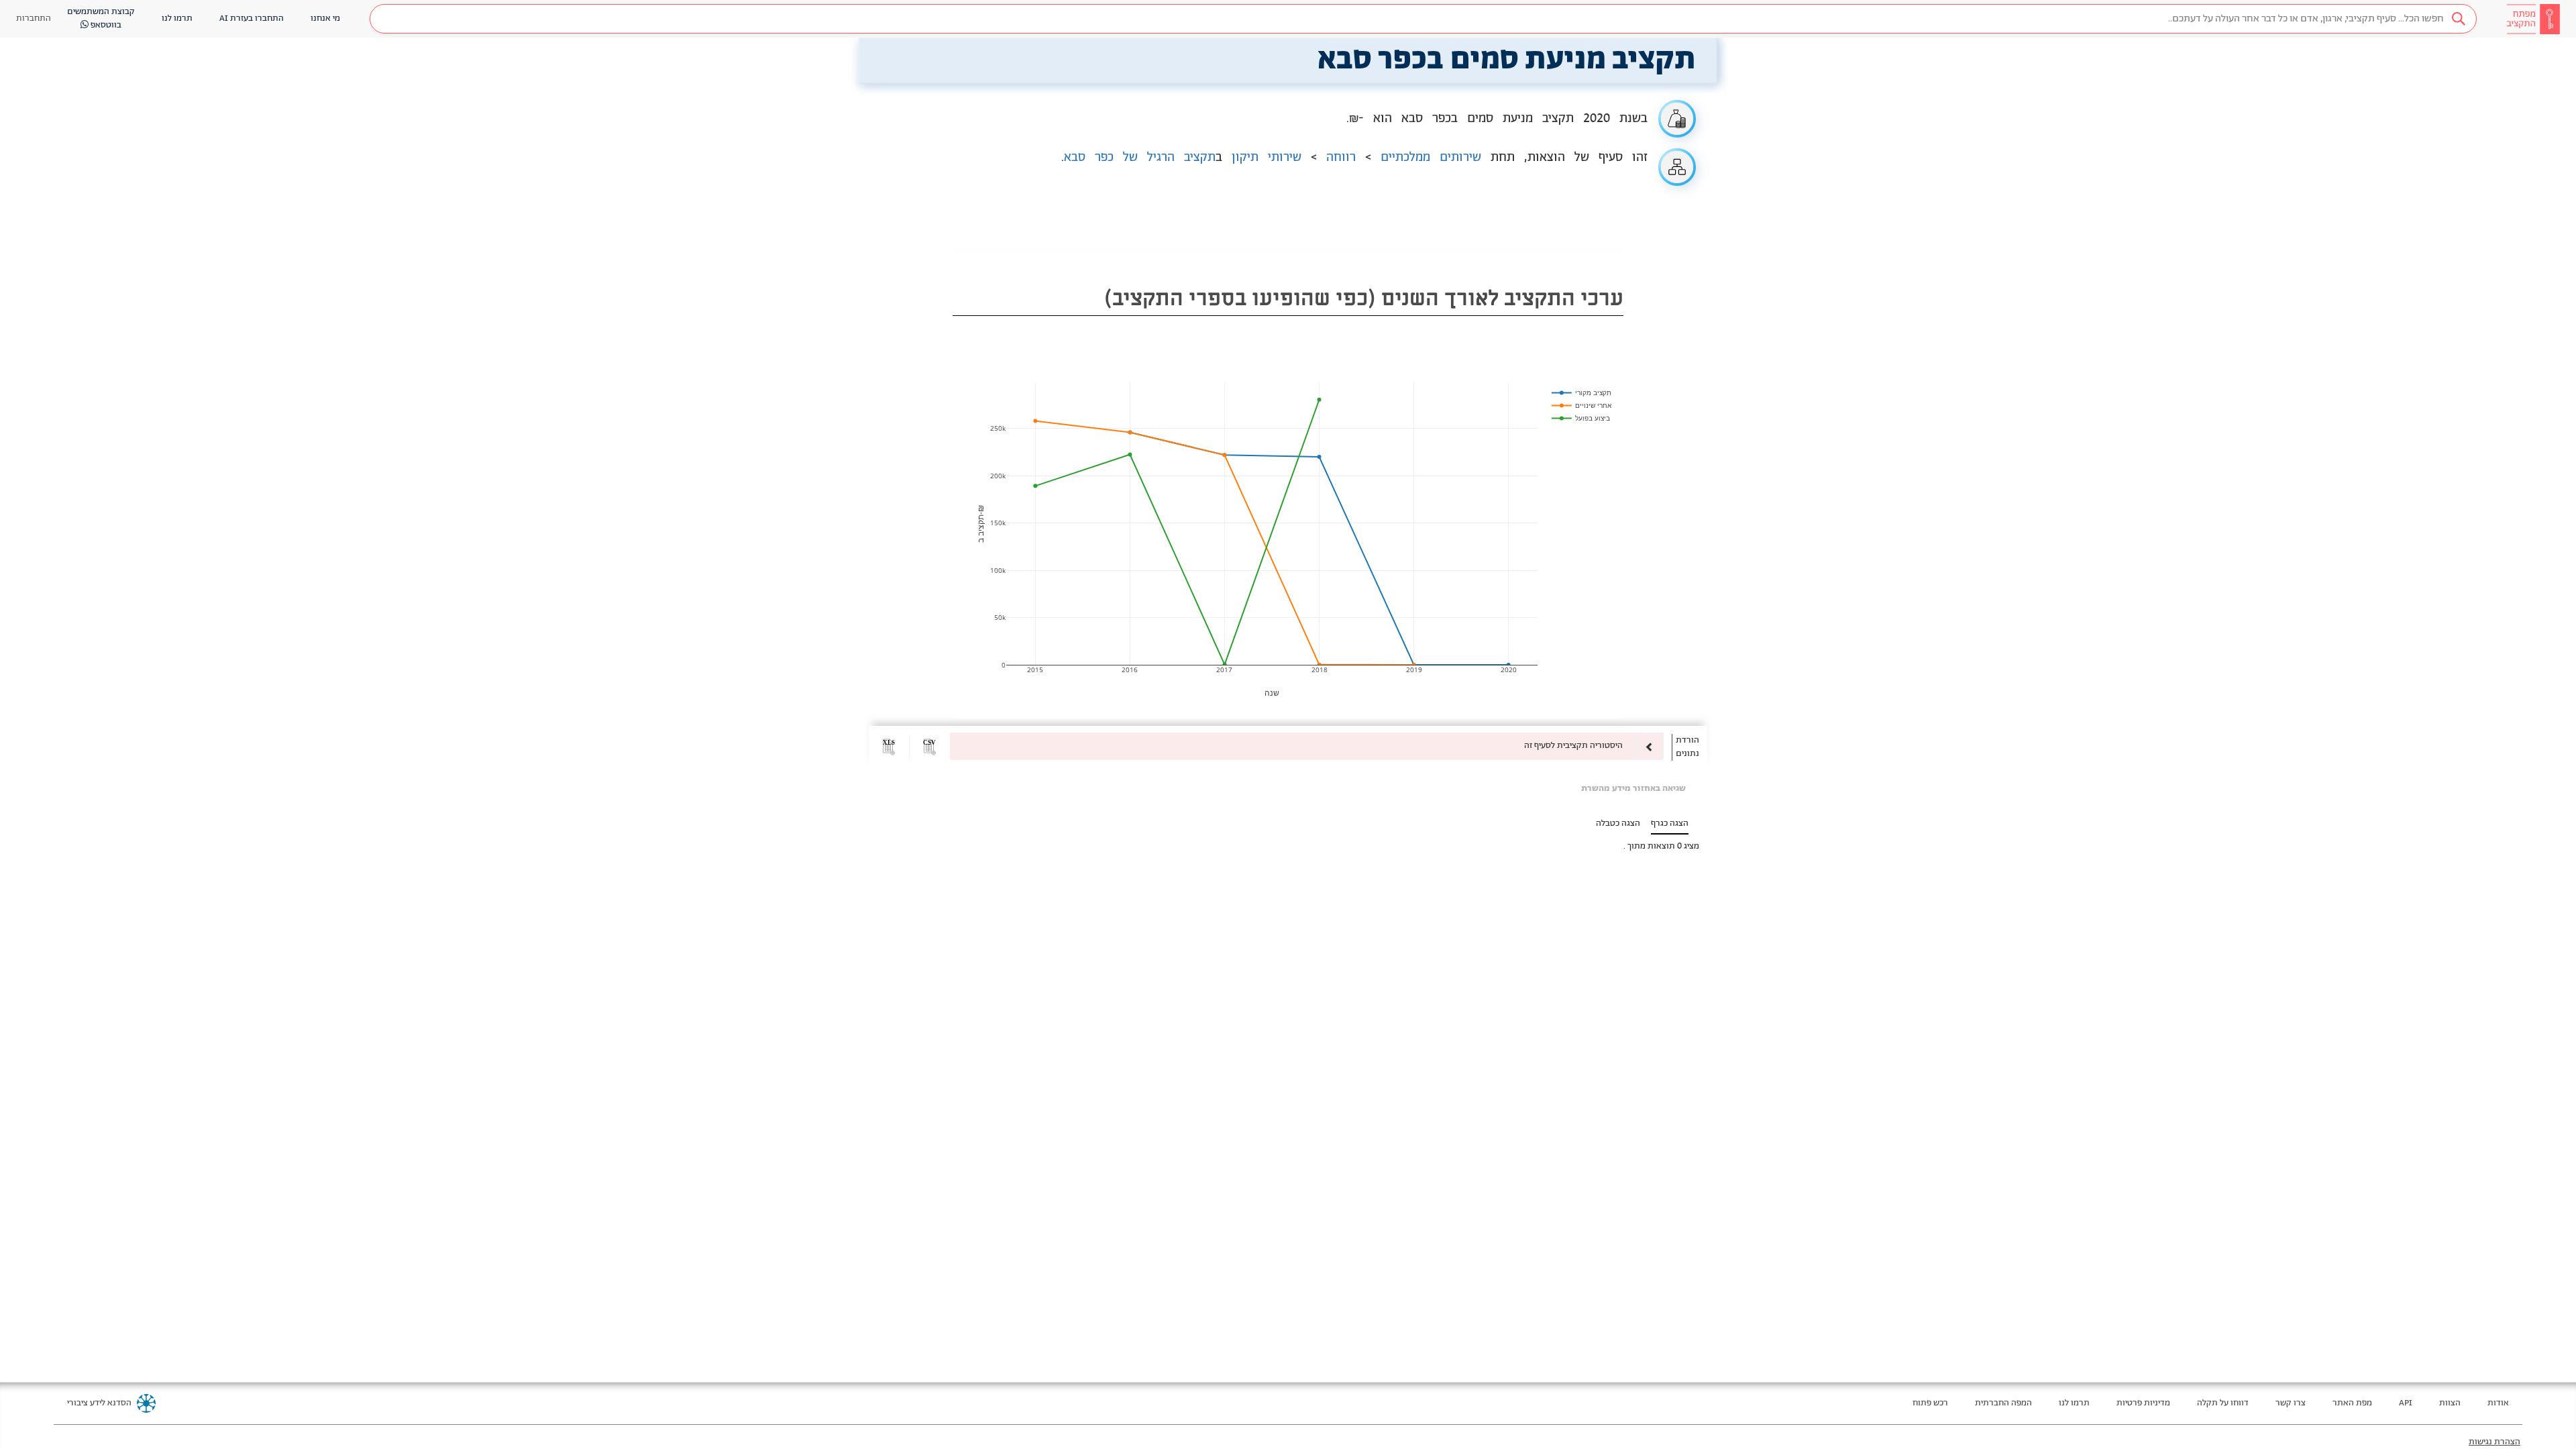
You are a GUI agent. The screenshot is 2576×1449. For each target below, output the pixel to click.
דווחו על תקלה (2223, 1403)
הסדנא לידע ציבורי (99, 1403)
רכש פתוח (1930, 1403)
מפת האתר (2352, 1403)
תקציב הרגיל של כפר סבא (1140, 158)
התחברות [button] (34, 18)
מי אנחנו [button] (325, 18)
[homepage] (2533, 19)
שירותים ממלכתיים (1431, 158)
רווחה (1341, 158)
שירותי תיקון (1267, 158)
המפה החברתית (2003, 1403)
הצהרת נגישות (2494, 1442)
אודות (2498, 1403)
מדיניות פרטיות (2143, 1403)
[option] (1307, 746)
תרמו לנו (2074, 1403)
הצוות (2450, 1403)
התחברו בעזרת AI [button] (252, 18)
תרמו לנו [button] (177, 18)
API (2406, 1403)
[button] (1423, 19)
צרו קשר (2291, 1403)
